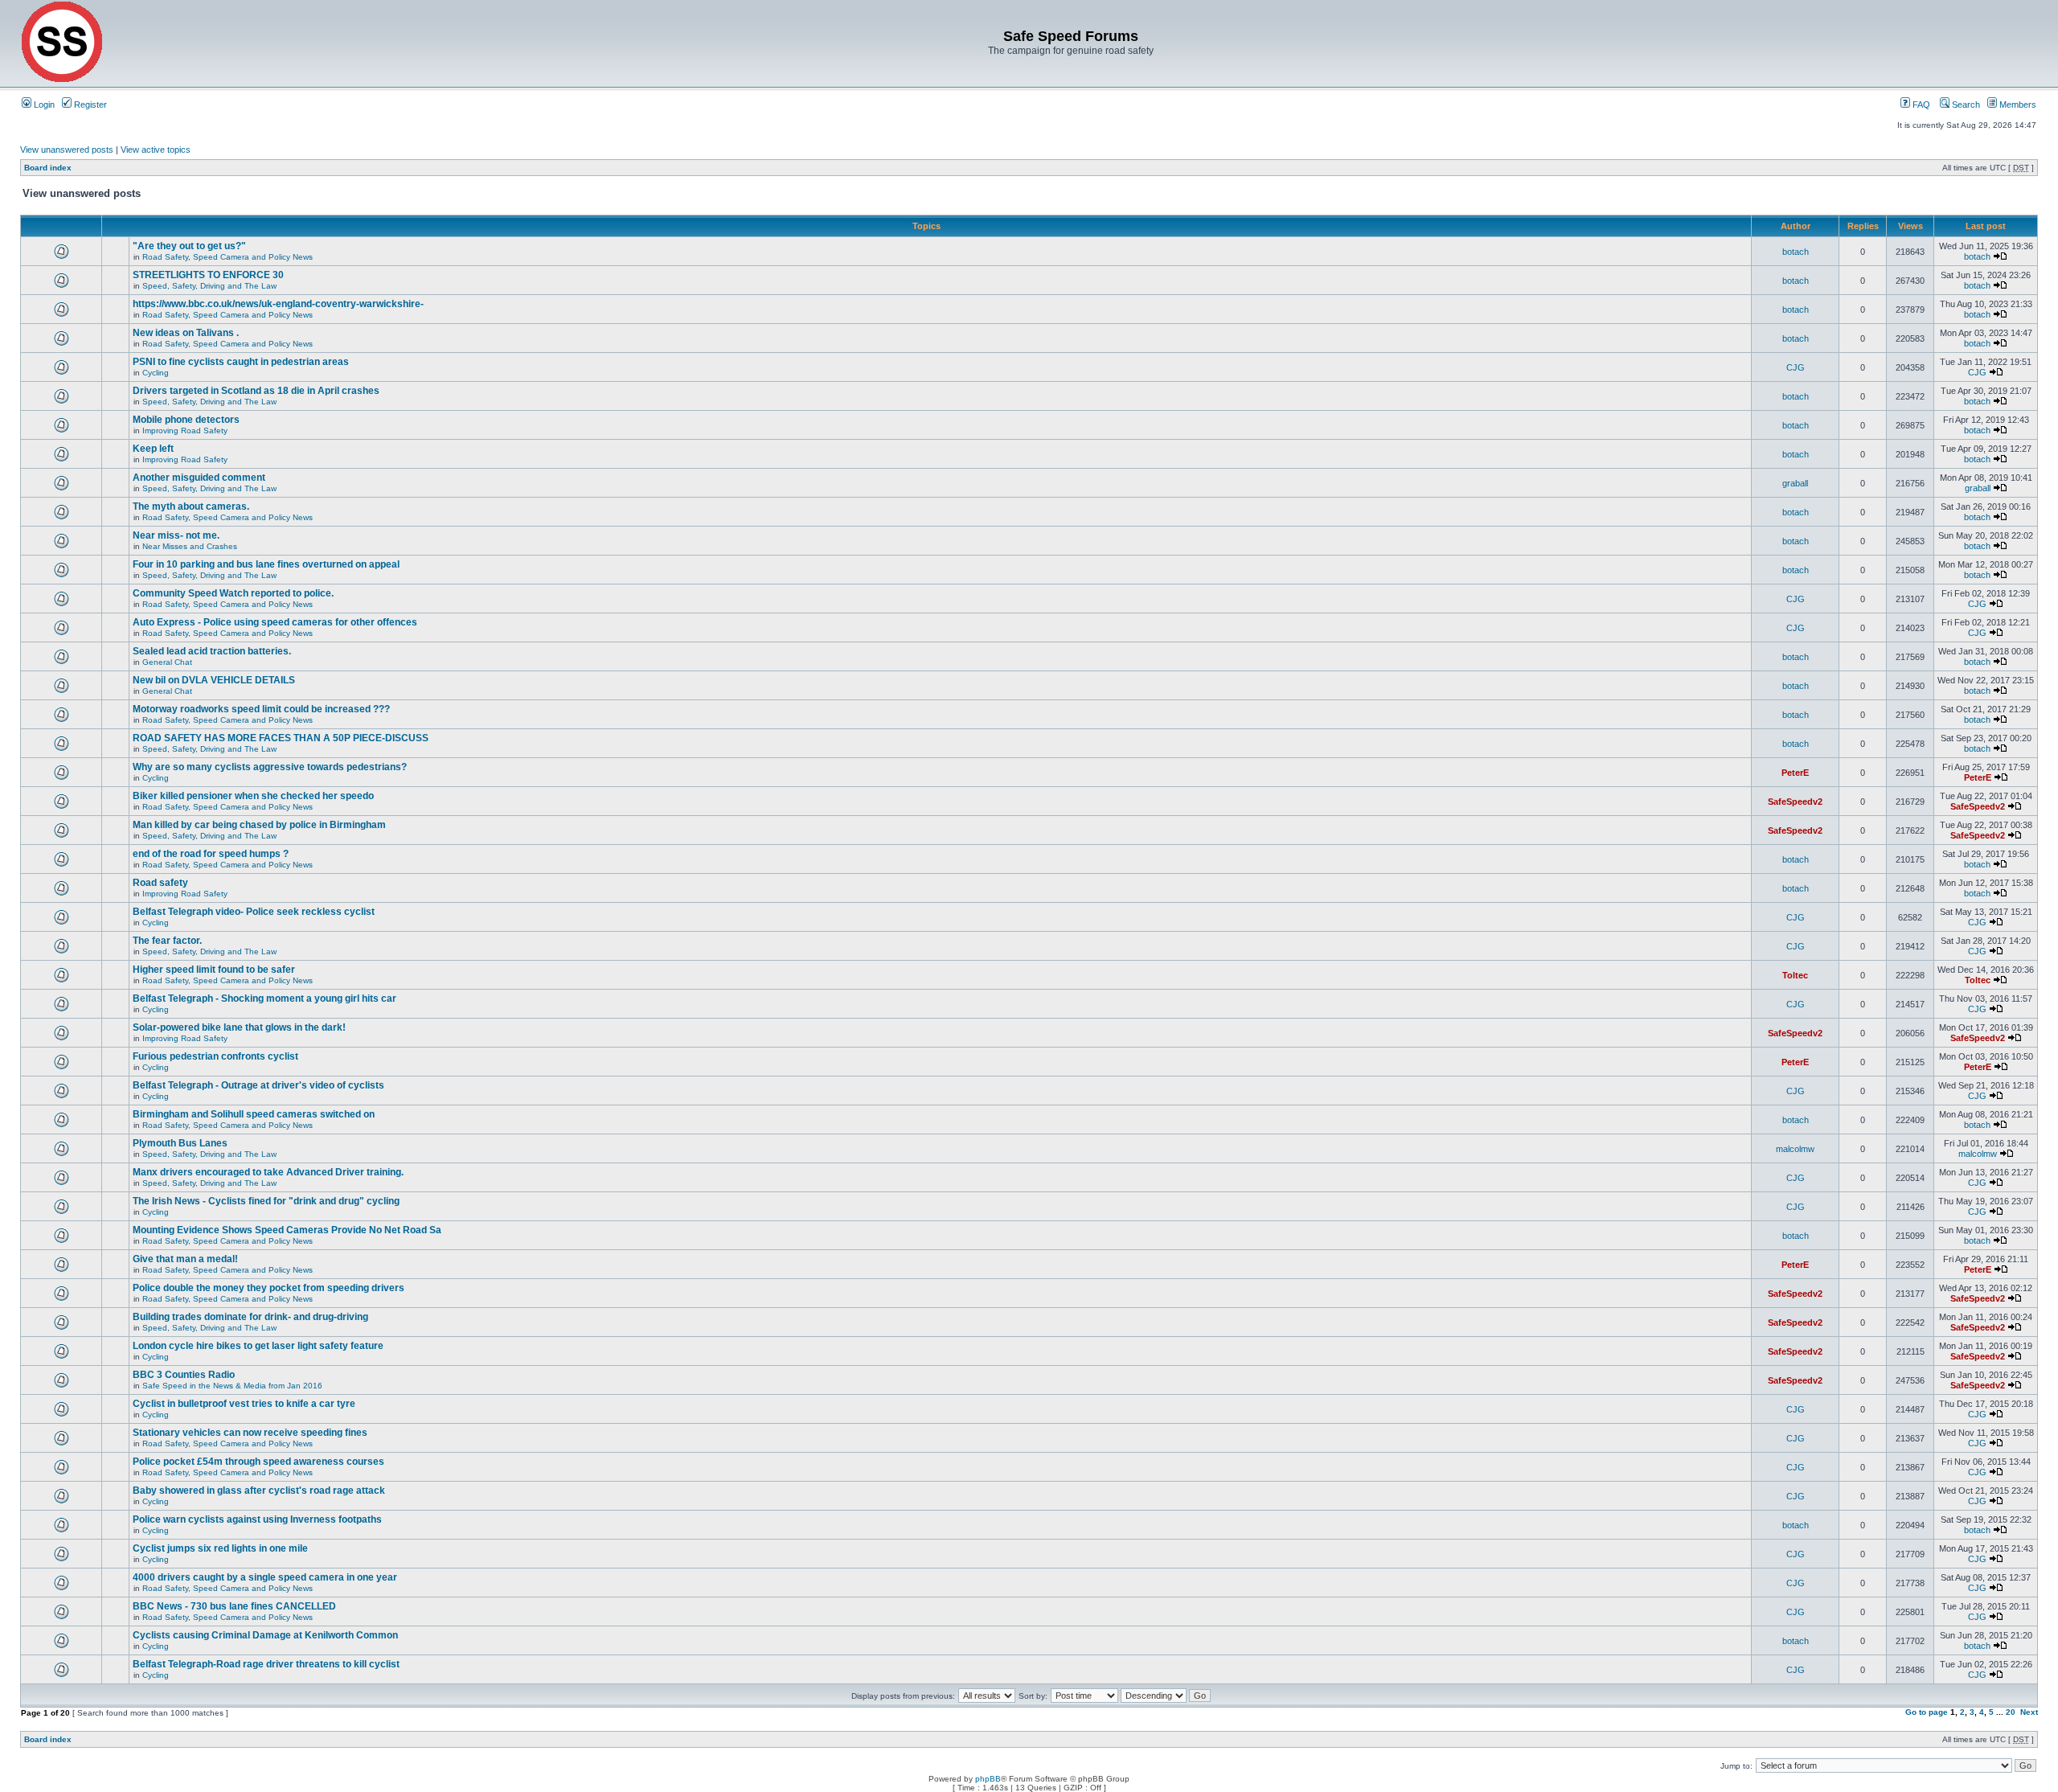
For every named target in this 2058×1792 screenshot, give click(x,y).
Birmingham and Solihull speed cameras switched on (254, 1114)
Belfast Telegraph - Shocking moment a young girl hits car (264, 999)
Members (2017, 105)
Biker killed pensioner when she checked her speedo (253, 796)
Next (2029, 1712)
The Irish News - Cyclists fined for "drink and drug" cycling (266, 1201)
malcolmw (1795, 1149)
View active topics (156, 150)
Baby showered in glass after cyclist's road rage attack (259, 1491)
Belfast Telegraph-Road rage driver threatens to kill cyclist (266, 1664)
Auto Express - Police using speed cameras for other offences (275, 622)
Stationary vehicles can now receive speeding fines (250, 1433)
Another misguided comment (199, 478)
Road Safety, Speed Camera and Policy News (228, 257)
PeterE (1795, 773)
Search (1965, 105)
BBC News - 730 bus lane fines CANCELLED (234, 1606)
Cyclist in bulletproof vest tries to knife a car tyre (244, 1404)
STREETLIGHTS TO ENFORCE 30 (208, 275)
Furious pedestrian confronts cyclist (215, 1056)
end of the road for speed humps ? (211, 854)
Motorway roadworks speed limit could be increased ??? (261, 709)
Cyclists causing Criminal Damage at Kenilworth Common (265, 1635)
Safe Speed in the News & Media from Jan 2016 (232, 1386)
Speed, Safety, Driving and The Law (209, 286)
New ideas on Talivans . (186, 333)
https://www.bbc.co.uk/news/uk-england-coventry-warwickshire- (278, 304)
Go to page (1927, 1712)
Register (89, 105)
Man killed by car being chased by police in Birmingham (259, 825)
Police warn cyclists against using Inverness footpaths (257, 1519)
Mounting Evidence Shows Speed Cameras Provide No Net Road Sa (287, 1230)
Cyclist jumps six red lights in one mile (220, 1548)
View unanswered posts (67, 150)
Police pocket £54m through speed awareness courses (258, 1462)
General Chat (167, 662)
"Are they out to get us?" (189, 246)
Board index (48, 168)
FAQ (1920, 105)
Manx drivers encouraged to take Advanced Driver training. (268, 1172)
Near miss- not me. (176, 535)
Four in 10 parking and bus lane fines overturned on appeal (266, 564)
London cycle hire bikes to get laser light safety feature (258, 1346)
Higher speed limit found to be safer (214, 970)
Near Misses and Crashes (190, 546)
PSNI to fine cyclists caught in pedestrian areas (241, 362)
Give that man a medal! (185, 1259)
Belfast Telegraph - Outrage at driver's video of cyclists (258, 1085)
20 (2011, 1712)
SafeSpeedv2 (1795, 802)
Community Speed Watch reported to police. (233, 593)
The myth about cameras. (191, 506)
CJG (1796, 367)
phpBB (988, 1779)
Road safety (160, 883)
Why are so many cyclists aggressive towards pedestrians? (270, 767)
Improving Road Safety (185, 431)
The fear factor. (167, 941)
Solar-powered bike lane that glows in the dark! (239, 1027)
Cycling (156, 373)
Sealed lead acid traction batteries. (212, 651)
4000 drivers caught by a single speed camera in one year (265, 1577)
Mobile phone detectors (186, 420)
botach (1796, 252)
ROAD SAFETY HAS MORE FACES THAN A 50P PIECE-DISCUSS (281, 738)
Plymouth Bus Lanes (180, 1143)
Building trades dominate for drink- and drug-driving (250, 1317)
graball (1795, 483)
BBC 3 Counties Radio (184, 1375)
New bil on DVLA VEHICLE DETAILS (214, 680)
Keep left (153, 449)
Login (43, 105)
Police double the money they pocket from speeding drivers (269, 1288)
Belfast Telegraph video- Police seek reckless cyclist (254, 912)
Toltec (1795, 975)
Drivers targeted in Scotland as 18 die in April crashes (256, 391)
